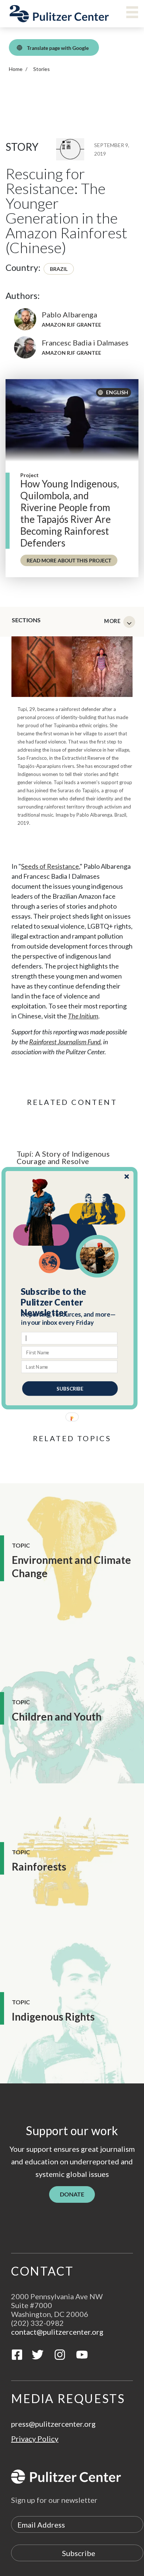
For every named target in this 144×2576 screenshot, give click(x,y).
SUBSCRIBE (70, 1388)
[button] (70, 1302)
